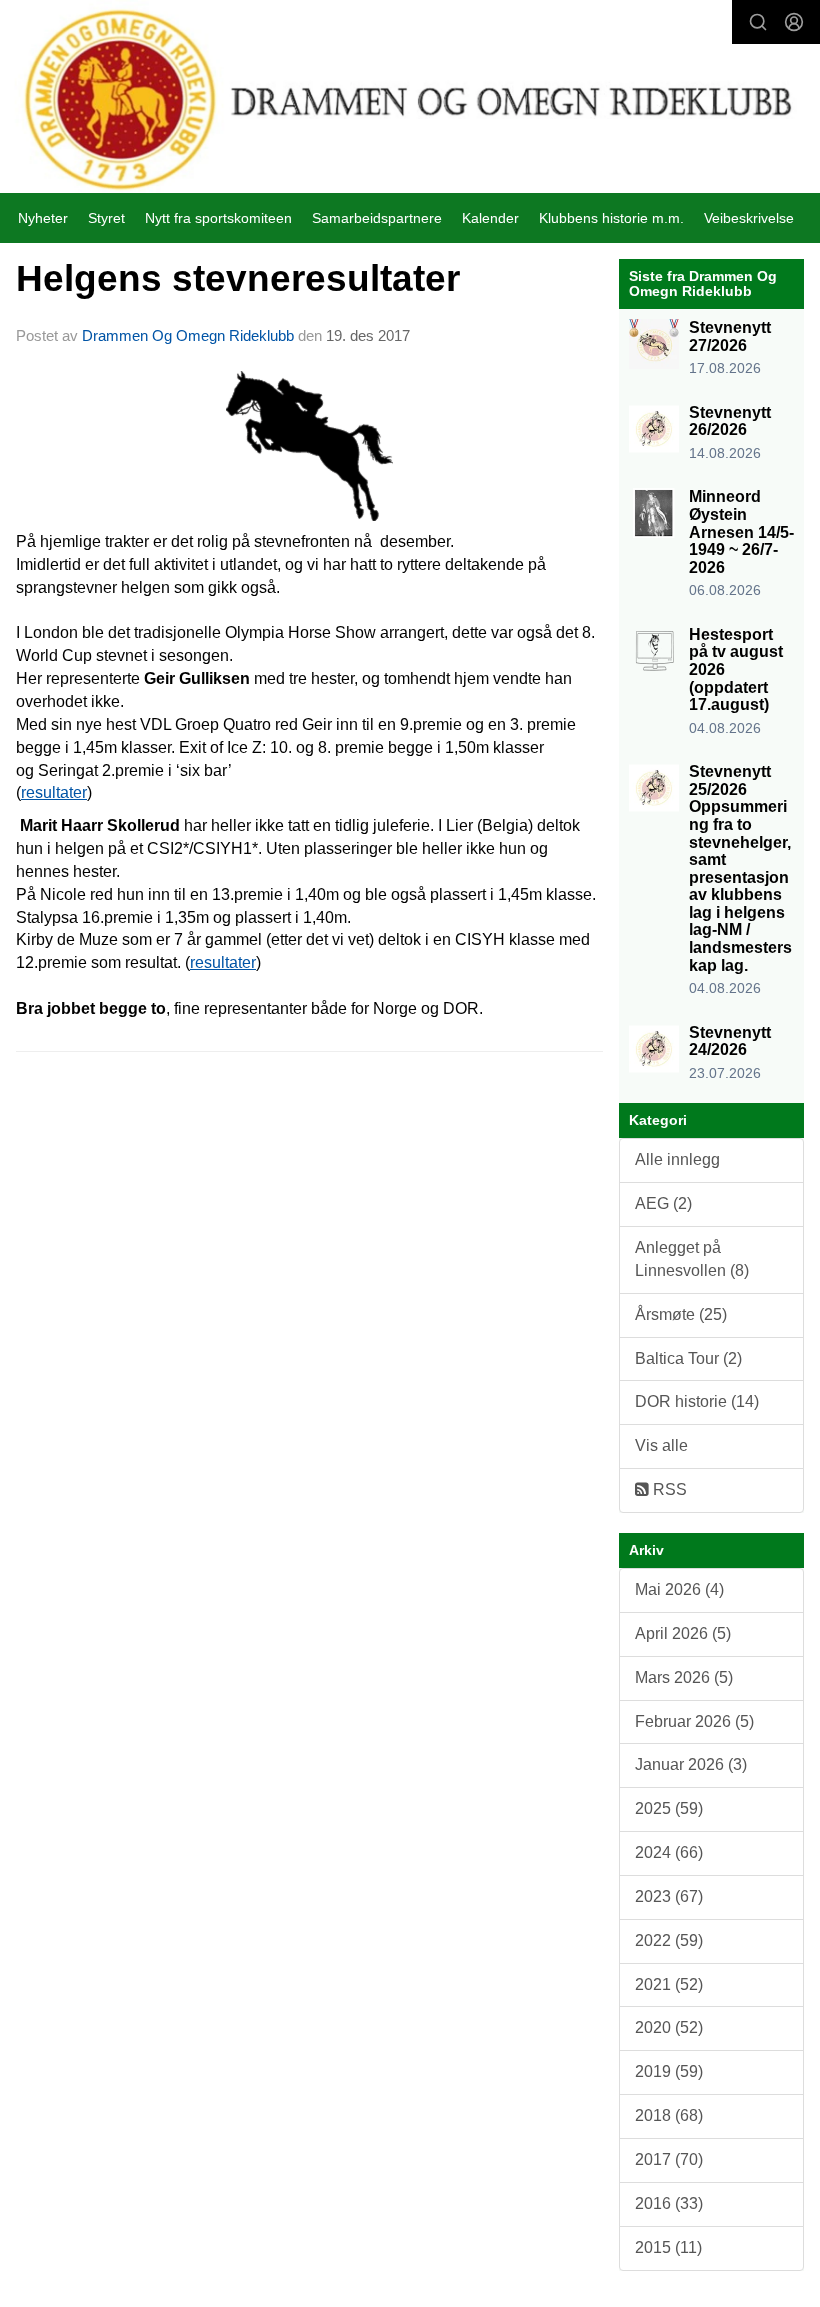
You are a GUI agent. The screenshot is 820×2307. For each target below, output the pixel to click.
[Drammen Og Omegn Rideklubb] (410, 99)
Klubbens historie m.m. (611, 218)
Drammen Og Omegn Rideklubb (188, 335)
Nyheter (43, 218)
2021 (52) (669, 1984)
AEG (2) (663, 1203)
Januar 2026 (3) (691, 1764)
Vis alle (661, 1445)
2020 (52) (669, 2027)
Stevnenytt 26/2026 (730, 421)
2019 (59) (669, 2071)
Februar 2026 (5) (694, 1721)
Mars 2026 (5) (684, 1677)
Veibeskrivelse (749, 218)
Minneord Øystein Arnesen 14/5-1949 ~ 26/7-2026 (741, 531)
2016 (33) (669, 2203)
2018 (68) (669, 2115)
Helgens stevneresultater (238, 278)
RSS (668, 1489)
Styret (106, 218)
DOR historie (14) (697, 1401)
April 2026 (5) (683, 1633)
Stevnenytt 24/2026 (730, 1041)
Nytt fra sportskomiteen (218, 218)
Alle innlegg (677, 1159)
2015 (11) (668, 2247)
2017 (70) (669, 2159)
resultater (54, 792)
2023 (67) (669, 1896)
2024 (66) (669, 1852)
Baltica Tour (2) (688, 1358)
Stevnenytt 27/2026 (730, 336)
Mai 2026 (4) (679, 1589)
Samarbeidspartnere (377, 218)
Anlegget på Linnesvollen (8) (692, 1259)
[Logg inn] (794, 22)
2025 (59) (669, 1808)
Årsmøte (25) (681, 1314)
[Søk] (758, 22)
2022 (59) (669, 1940)
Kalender (490, 218)
